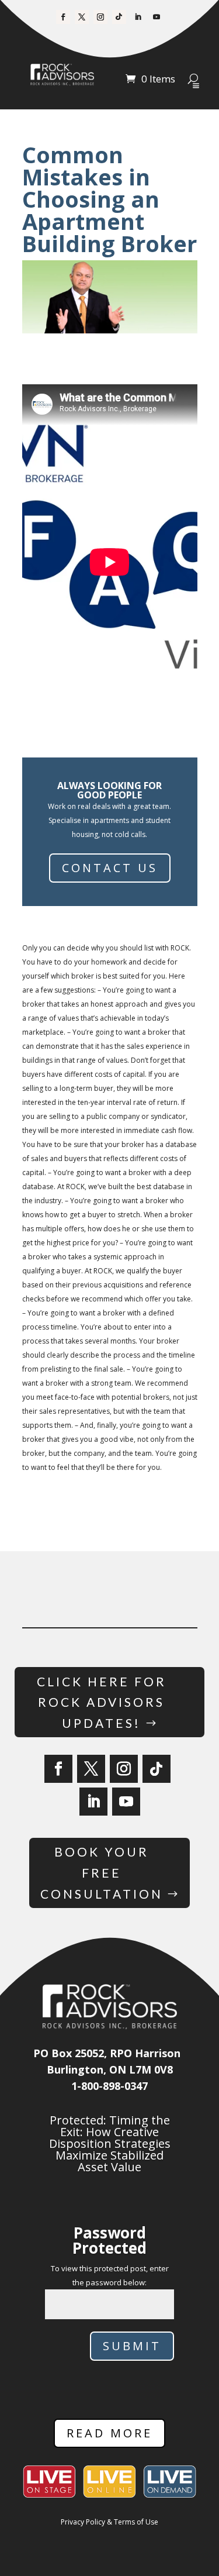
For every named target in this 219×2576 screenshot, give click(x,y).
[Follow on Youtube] (157, 17)
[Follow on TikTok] (119, 17)
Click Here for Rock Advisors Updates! (102, 1702)
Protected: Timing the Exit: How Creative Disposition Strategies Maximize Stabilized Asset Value (110, 2143)
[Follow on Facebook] (63, 17)
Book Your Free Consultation (102, 1872)
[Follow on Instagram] (100, 17)
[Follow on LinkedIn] (138, 17)
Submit (132, 2346)
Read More (109, 2433)
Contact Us (110, 868)
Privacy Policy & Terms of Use (109, 2522)
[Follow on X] (82, 17)
